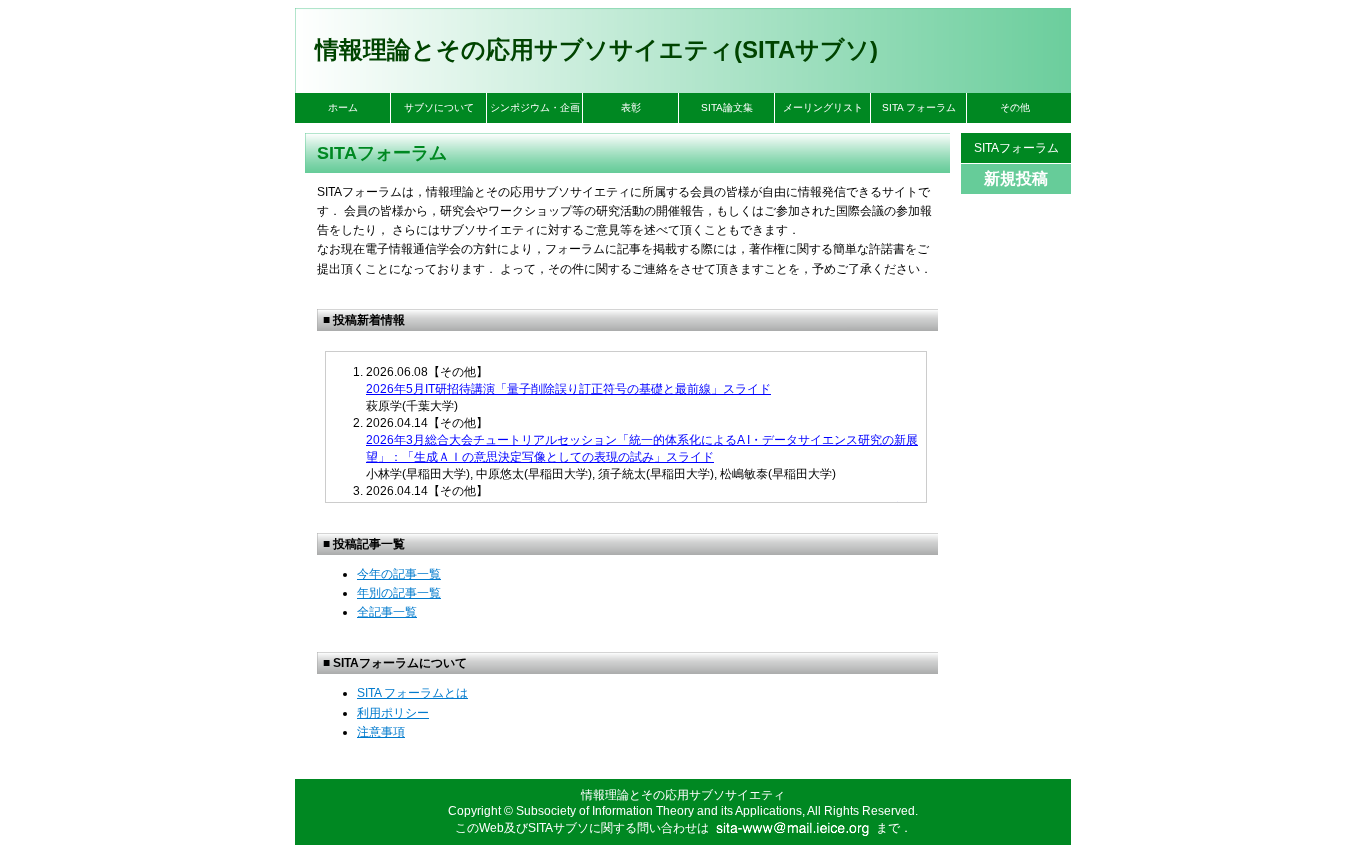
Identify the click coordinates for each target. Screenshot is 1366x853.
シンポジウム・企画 (535, 107)
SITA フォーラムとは (412, 693)
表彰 (631, 107)
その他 (1015, 107)
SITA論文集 (727, 107)
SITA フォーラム (919, 107)
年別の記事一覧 (399, 593)
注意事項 (381, 732)
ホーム (343, 107)
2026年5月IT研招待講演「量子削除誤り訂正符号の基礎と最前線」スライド (568, 389)
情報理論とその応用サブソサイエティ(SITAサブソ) (596, 49)
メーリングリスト (823, 107)
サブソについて (439, 107)
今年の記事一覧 (399, 574)
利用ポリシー (393, 713)
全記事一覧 (387, 612)
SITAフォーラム (1016, 148)
